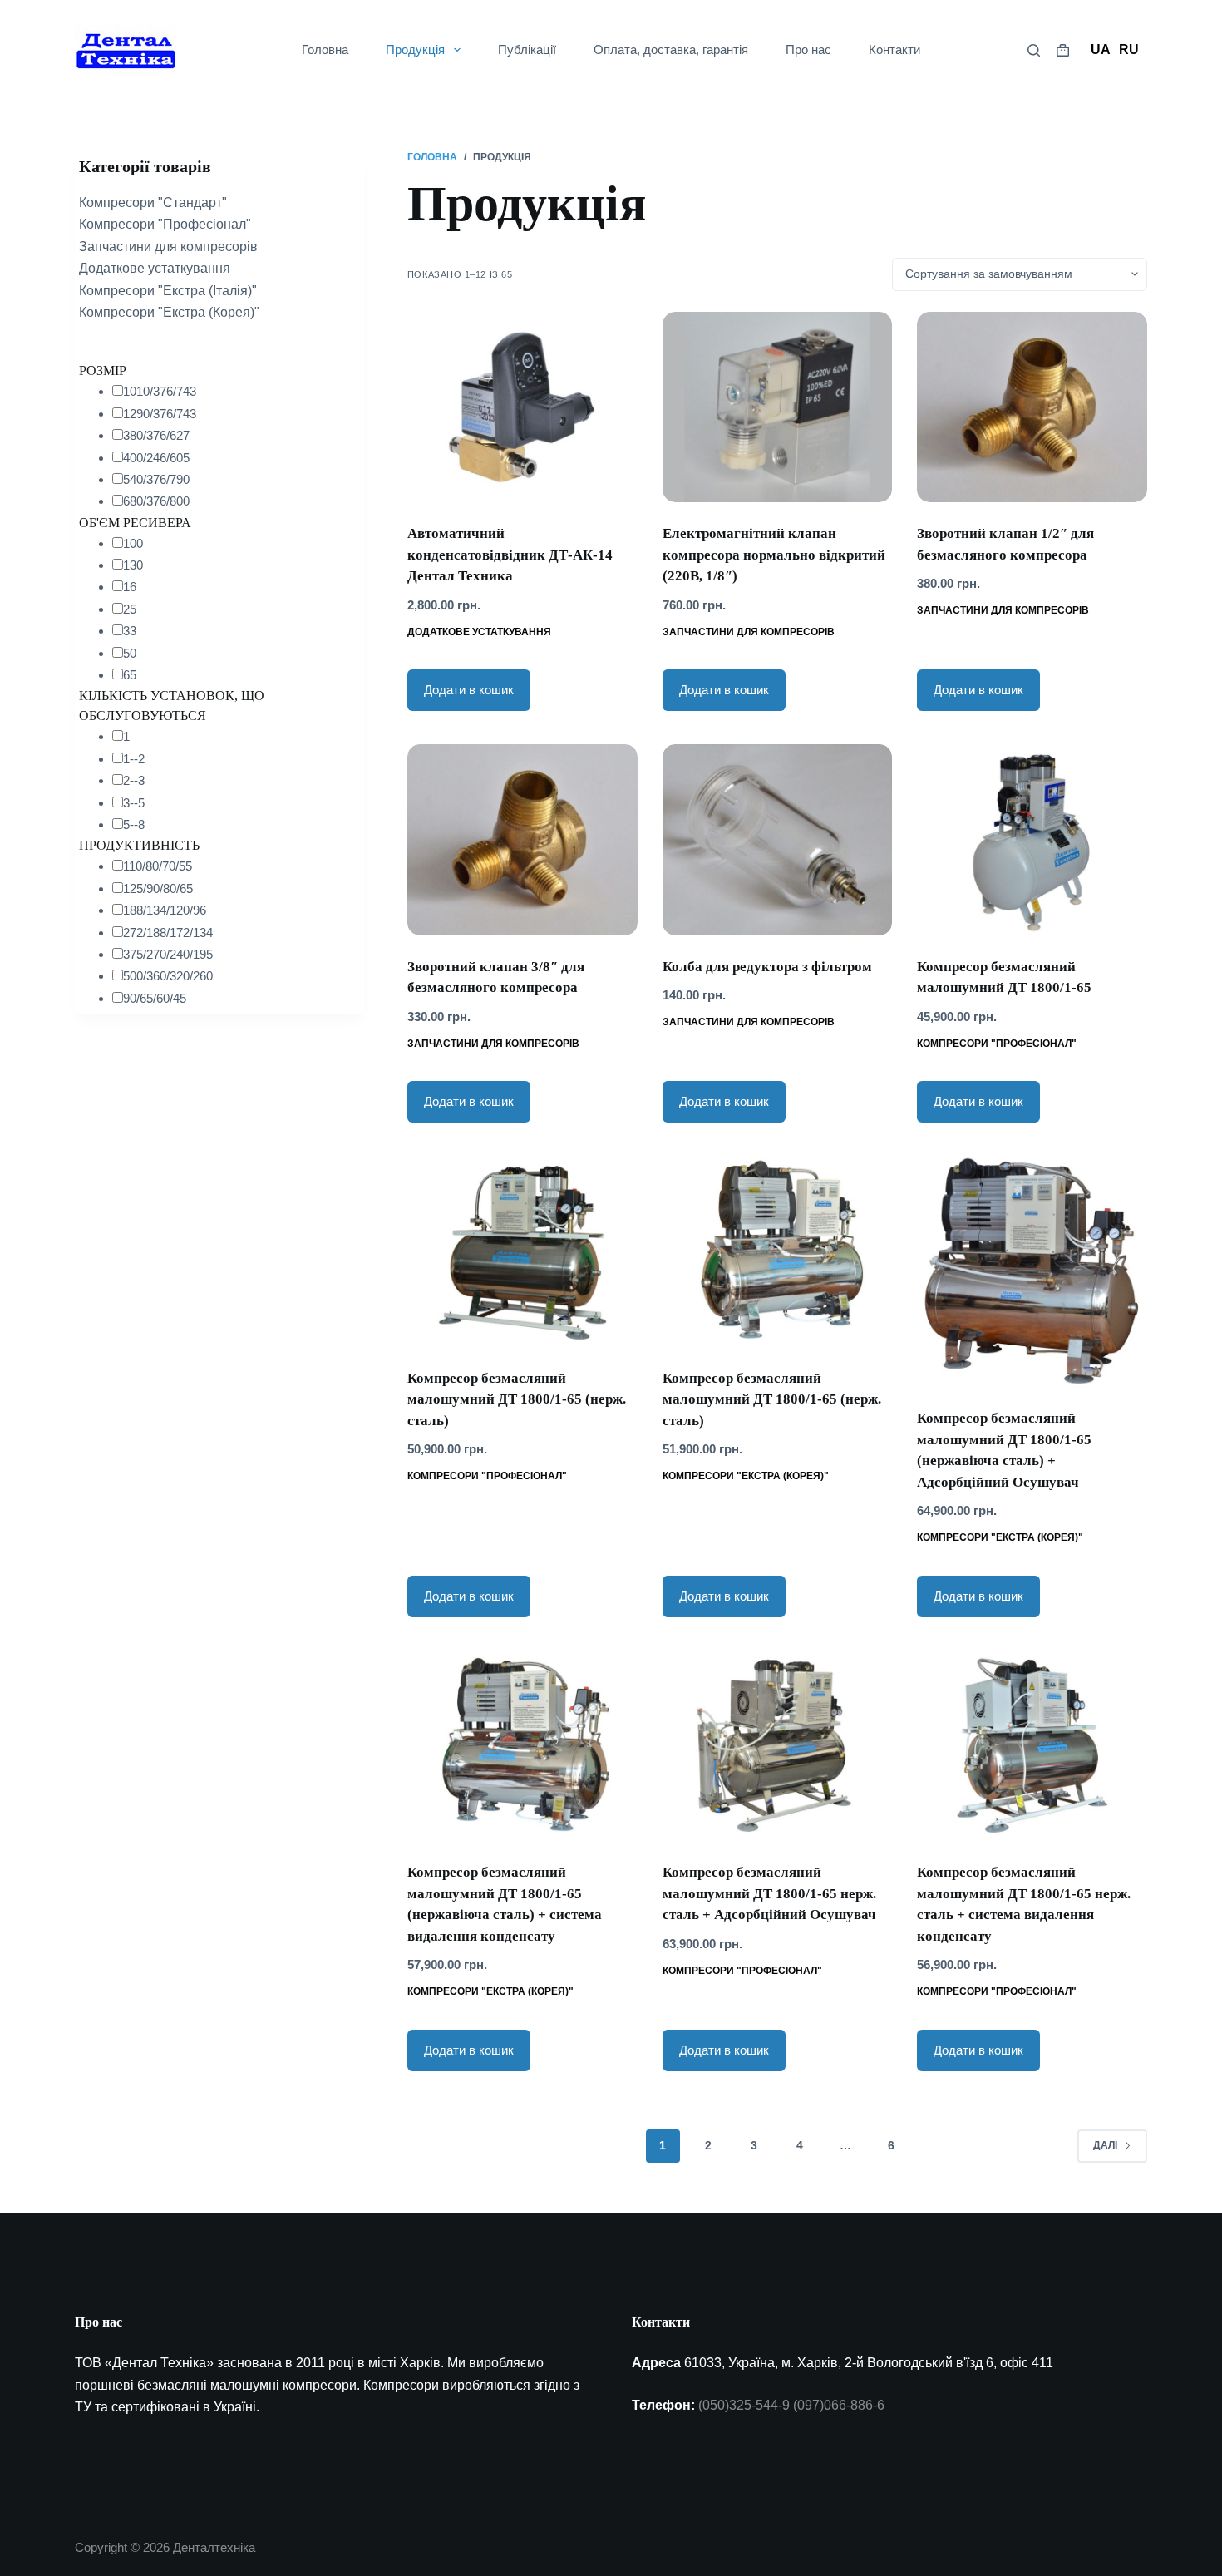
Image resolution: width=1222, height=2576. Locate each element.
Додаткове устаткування (479, 632)
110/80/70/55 (158, 866)
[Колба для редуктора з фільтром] (778, 839)
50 (130, 653)
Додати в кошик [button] (469, 690)
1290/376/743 (160, 414)
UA (1101, 49)
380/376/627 (156, 435)
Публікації (527, 49)
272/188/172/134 (168, 933)
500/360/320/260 (168, 976)
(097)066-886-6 (839, 2405)
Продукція (415, 49)
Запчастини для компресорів (749, 632)
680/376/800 (156, 501)
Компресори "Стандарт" (153, 202)
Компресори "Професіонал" (997, 1044)
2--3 (134, 780)
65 (130, 675)
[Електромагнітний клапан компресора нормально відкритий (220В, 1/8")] (778, 407)
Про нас (808, 49)
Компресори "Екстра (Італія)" (168, 291)
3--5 (134, 803)
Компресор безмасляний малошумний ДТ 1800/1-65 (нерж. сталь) (517, 1399)
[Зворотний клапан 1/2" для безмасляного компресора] (1032, 407)
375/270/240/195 (168, 954)
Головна (325, 49)
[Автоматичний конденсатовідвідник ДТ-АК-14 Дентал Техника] (522, 407)
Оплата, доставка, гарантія (671, 49)
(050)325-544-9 (744, 2405)
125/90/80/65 (158, 888)
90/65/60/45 (155, 998)
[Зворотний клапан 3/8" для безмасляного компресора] (522, 839)
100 (133, 543)
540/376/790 (156, 479)
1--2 (134, 759)
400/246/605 (156, 458)
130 (133, 565)
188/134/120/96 (165, 910)
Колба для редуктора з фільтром (767, 967)
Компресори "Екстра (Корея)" (746, 1476)
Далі (1105, 2145)
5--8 (134, 824)
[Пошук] (1034, 50)
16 (130, 587)
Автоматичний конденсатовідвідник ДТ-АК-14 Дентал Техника (510, 555)
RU (1129, 49)
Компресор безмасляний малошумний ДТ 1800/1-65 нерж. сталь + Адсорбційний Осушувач (769, 1893)
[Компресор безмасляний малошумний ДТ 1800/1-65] (1032, 839)
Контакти (894, 49)
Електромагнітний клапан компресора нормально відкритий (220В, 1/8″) (774, 555)
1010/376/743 (160, 391)
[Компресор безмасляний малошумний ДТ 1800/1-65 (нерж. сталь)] (522, 1251)
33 (130, 631)
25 (130, 609)
